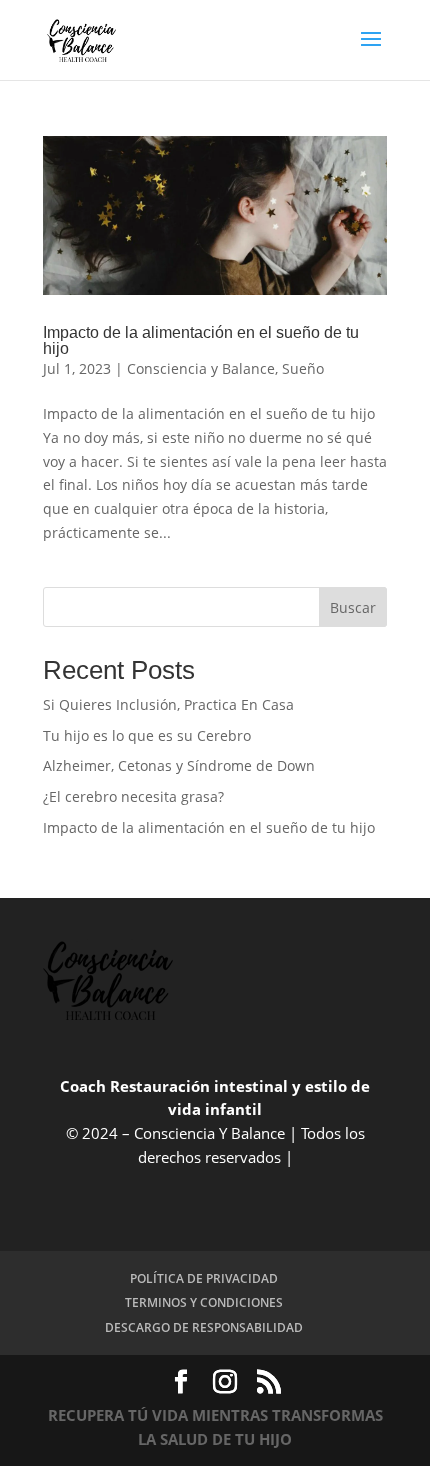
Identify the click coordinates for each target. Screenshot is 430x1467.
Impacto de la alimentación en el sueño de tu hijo (201, 340)
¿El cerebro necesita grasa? (133, 796)
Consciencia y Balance (201, 368)
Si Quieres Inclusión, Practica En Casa (168, 704)
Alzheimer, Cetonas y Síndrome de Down (179, 765)
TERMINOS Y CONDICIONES (204, 1302)
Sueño (303, 368)
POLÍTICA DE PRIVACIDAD (204, 1278)
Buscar (353, 607)
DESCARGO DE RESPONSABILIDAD (204, 1327)
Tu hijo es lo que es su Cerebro (147, 735)
